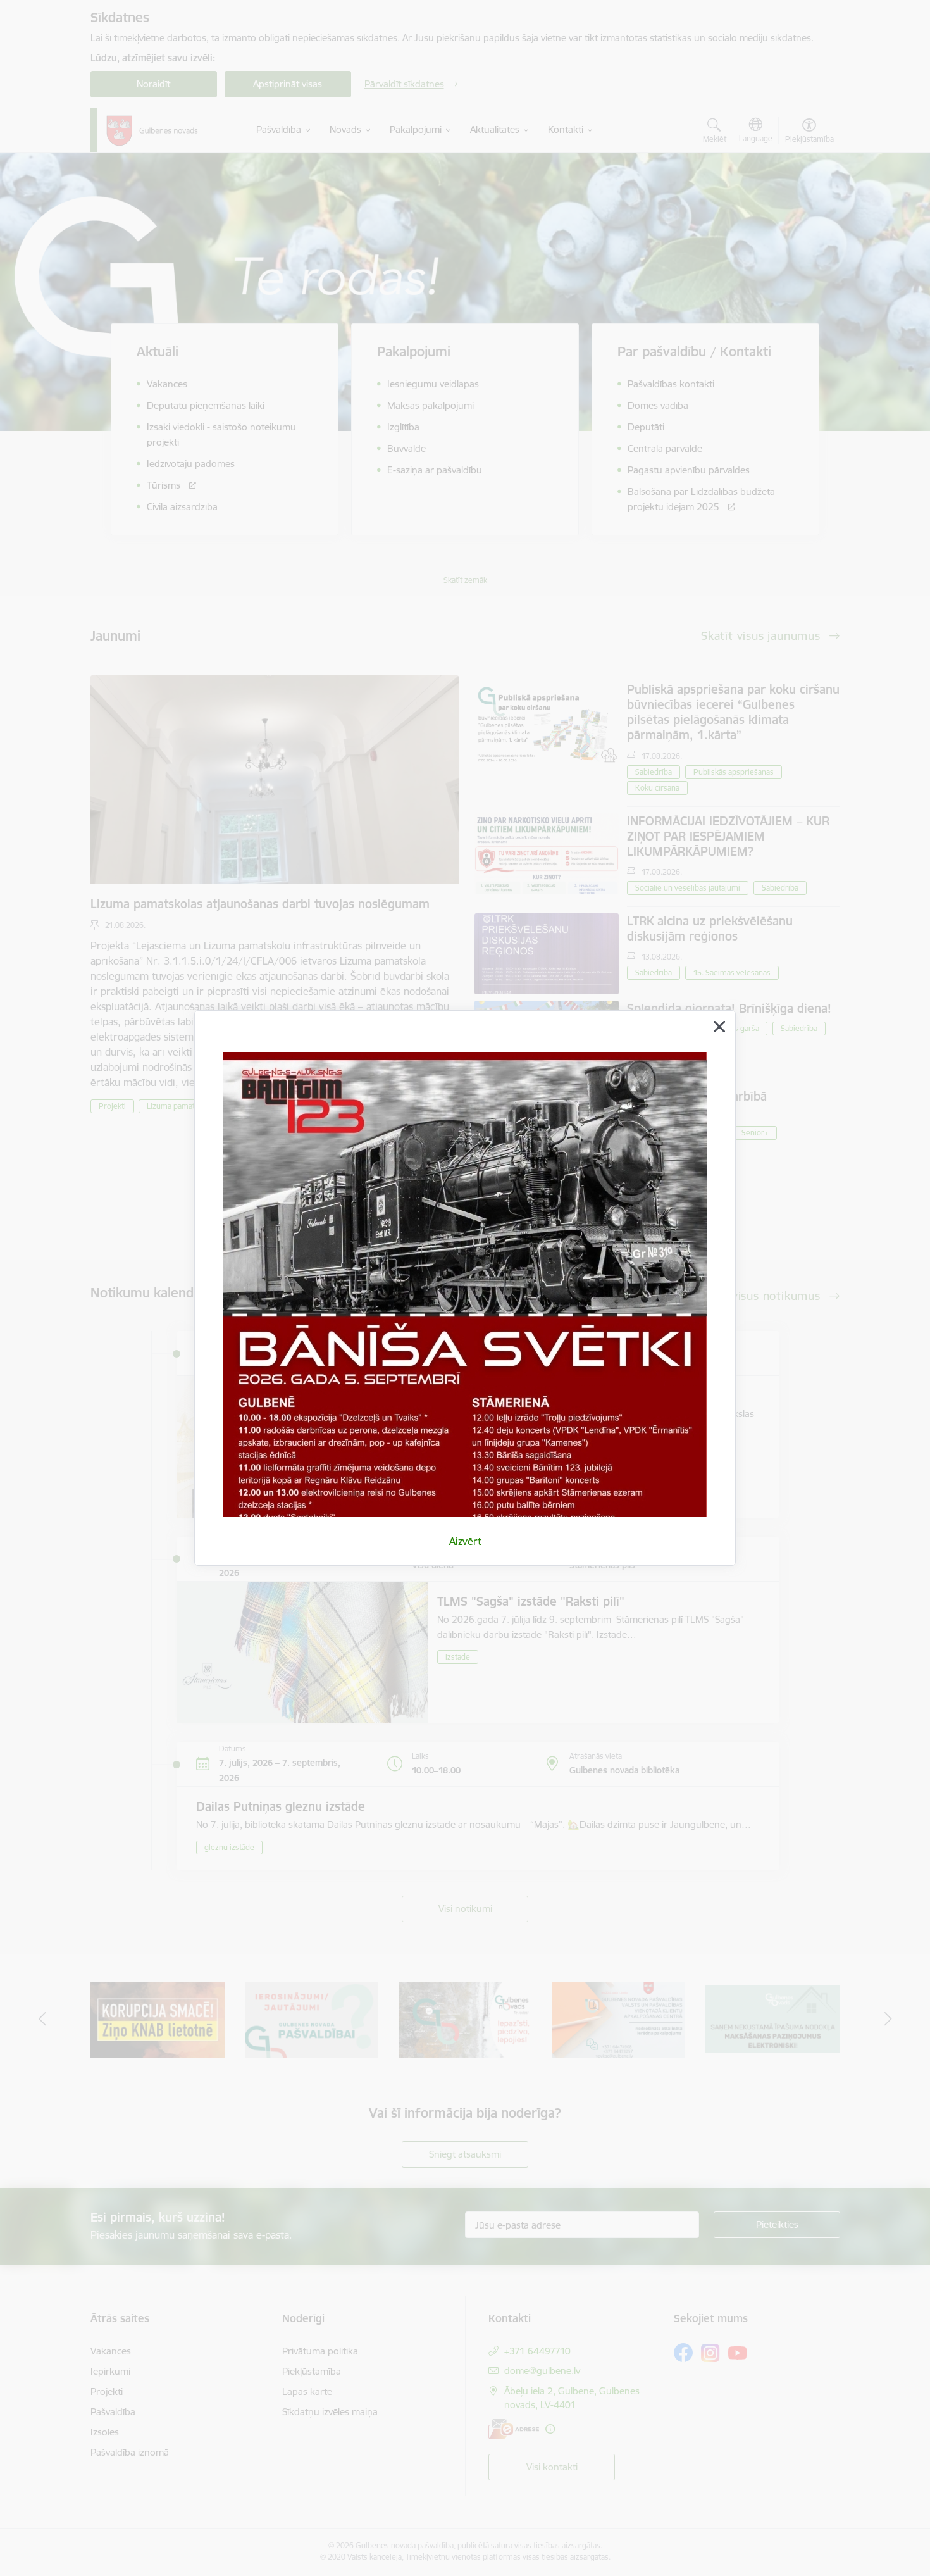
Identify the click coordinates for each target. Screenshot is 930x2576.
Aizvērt (465, 1541)
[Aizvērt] (719, 1027)
